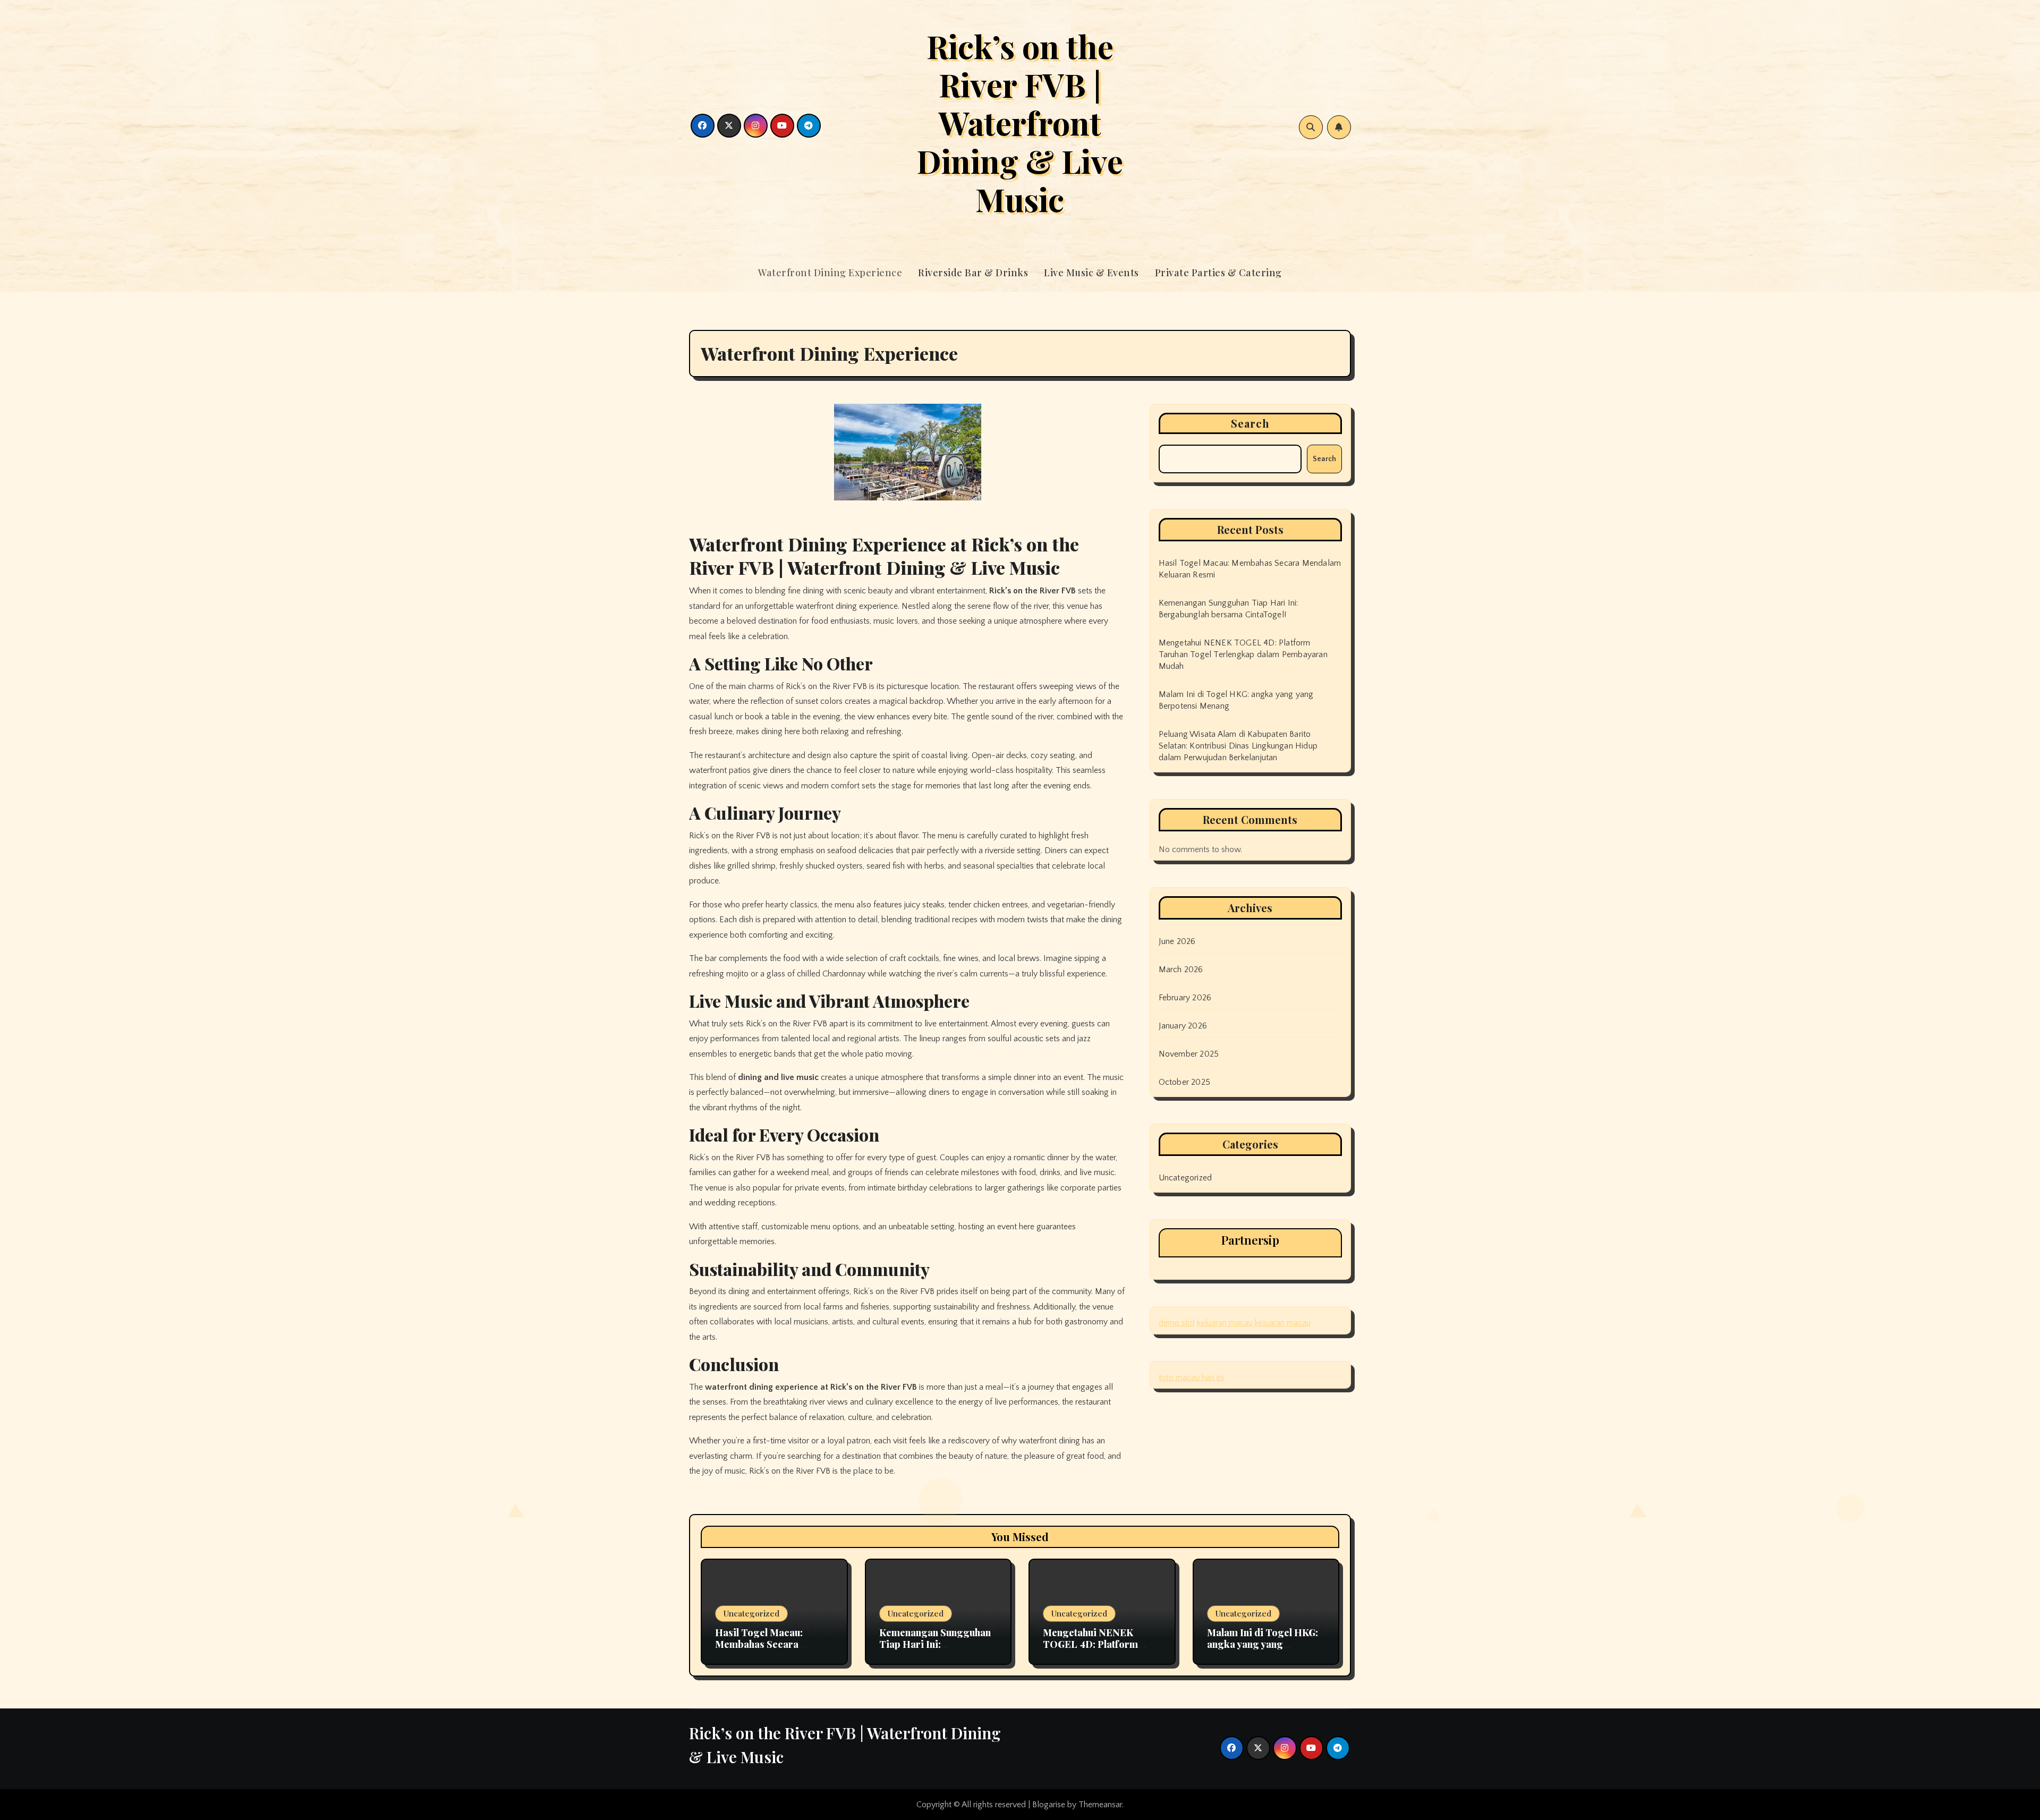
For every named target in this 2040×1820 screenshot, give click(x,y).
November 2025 (1189, 1054)
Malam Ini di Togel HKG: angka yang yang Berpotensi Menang (1263, 1644)
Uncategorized (1185, 1178)
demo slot (1177, 1323)
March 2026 (1181, 969)
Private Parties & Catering (1218, 273)
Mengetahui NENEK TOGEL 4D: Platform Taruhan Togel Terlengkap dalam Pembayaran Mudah (1243, 654)
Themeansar (1100, 1805)
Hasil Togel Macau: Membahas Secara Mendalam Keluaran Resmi (760, 1650)
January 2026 (1183, 1026)
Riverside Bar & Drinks (973, 273)
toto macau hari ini (1191, 1377)
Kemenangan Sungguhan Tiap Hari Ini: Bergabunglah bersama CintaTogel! (935, 1650)
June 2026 (1177, 941)
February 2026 (1185, 998)
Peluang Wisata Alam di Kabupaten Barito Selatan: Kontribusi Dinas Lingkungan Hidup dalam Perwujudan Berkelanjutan (1238, 746)
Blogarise (1049, 1805)
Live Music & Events (1091, 273)
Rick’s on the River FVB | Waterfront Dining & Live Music (1020, 122)
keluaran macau (1225, 1323)
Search (1251, 423)
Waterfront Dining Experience (830, 273)
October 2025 (1184, 1082)
